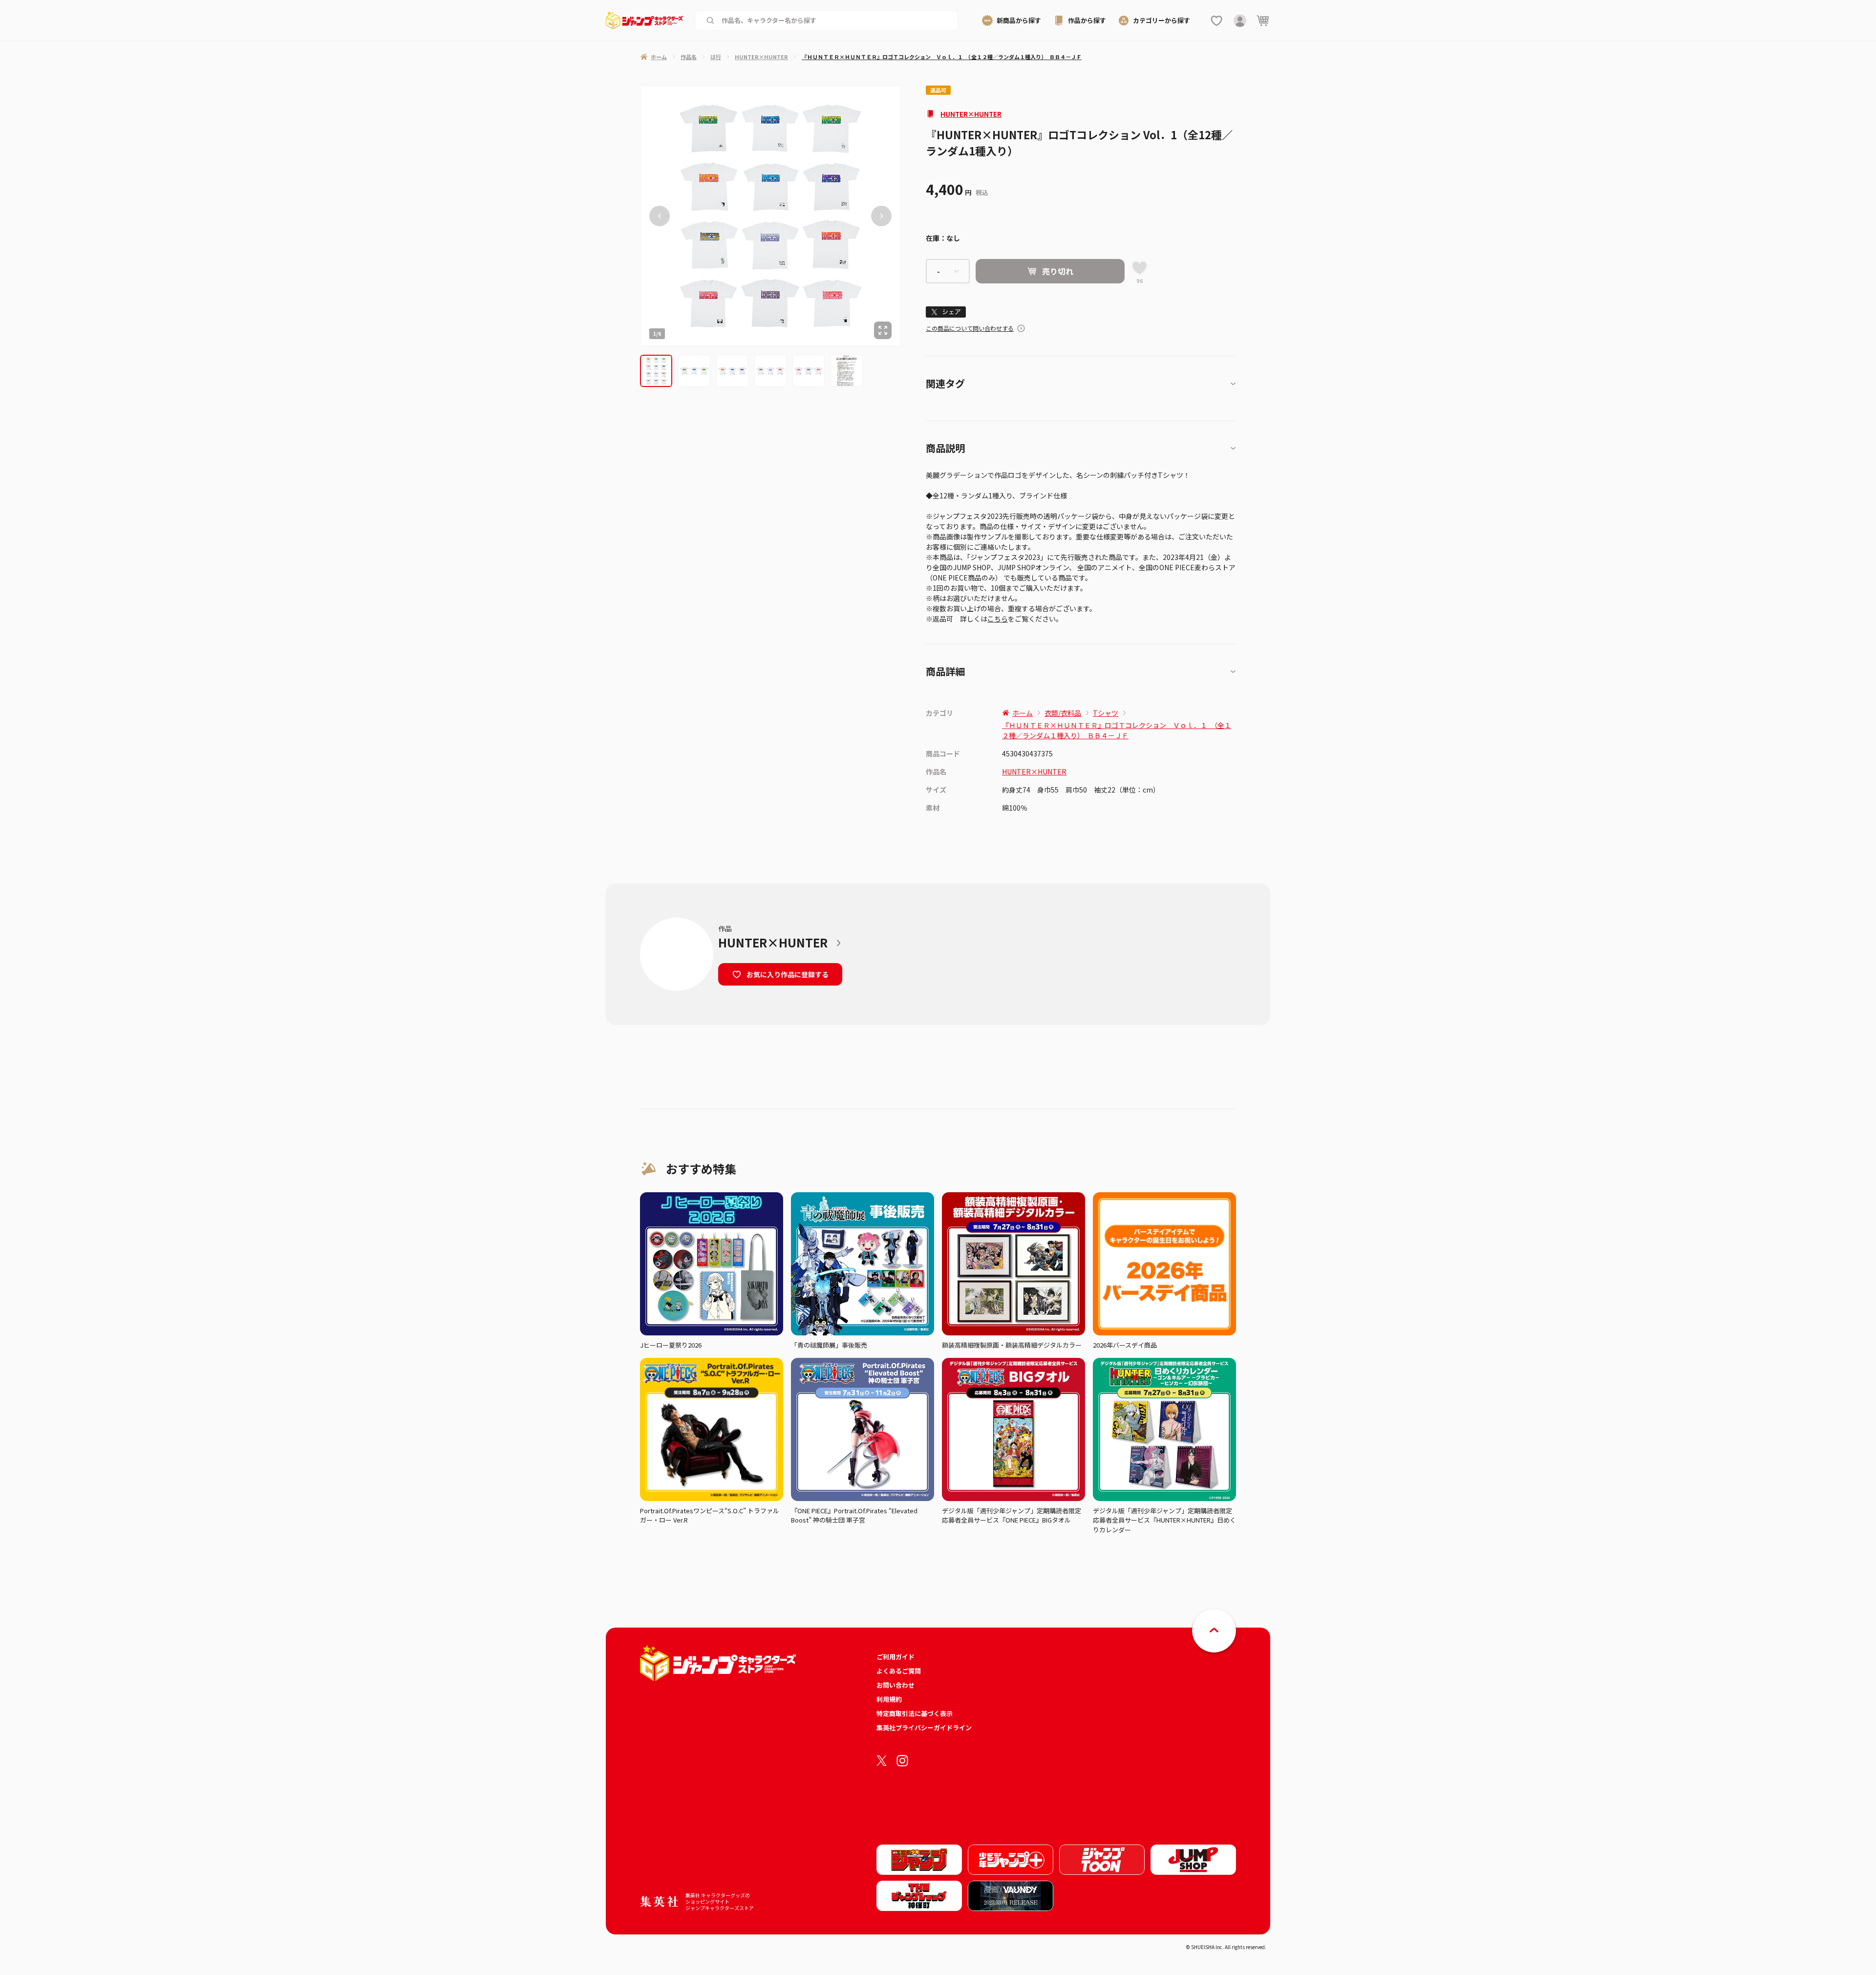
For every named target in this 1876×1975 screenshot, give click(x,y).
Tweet (946, 312)
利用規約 (889, 1699)
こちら (998, 619)
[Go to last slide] (660, 216)
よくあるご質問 (899, 1671)
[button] (656, 371)
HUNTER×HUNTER (971, 114)
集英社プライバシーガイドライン (924, 1728)
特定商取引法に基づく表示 (915, 1713)
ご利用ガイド (895, 1657)
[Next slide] (881, 216)
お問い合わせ (895, 1685)
